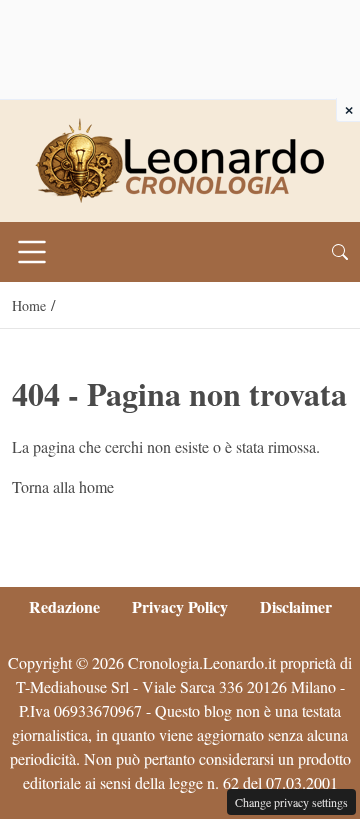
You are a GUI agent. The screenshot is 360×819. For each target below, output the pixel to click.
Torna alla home (63, 486)
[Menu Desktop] (32, 252)
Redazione (64, 606)
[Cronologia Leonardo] (180, 158)
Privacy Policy (180, 606)
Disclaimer (296, 606)
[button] (340, 252)
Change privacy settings (291, 802)
